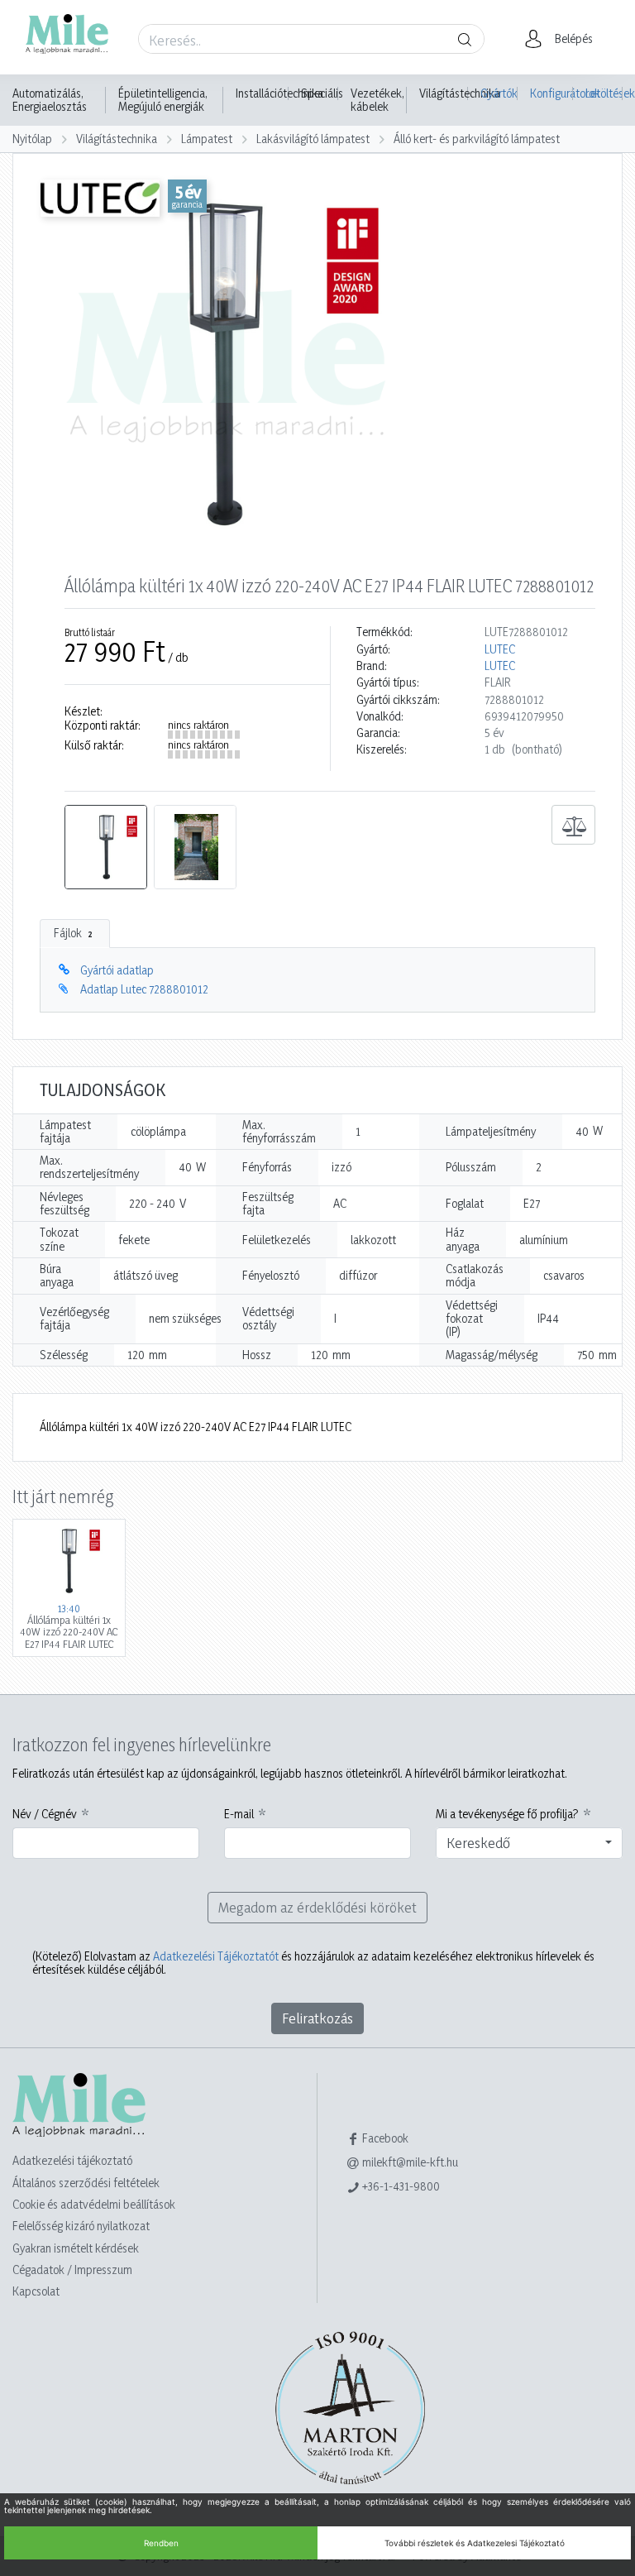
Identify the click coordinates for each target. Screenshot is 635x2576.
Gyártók (499, 93)
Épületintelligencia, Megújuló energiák (163, 100)
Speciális (322, 93)
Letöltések (604, 93)
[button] (563, 39)
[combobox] (529, 1843)
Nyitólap (32, 139)
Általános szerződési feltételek (86, 2183)
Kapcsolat (36, 2291)
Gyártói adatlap (117, 970)
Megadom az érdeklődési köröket (317, 1907)
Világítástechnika (460, 93)
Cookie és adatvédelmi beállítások (94, 2204)
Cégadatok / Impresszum (72, 2270)
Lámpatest (207, 139)
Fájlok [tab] (73, 933)
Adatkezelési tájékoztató (72, 2160)
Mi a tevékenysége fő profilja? (507, 1814)
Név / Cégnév (45, 1814)
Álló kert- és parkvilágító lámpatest (477, 139)
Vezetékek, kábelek (377, 100)
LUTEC (500, 649)
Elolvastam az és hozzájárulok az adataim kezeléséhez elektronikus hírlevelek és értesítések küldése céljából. (313, 1963)
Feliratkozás (317, 2018)
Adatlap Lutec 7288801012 (144, 989)
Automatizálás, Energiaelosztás (50, 100)
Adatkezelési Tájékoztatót (216, 1956)
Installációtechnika (279, 93)
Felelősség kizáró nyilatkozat (81, 2226)
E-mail (239, 1814)
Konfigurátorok (551, 93)
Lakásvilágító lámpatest (313, 139)
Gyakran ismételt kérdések (76, 2248)
